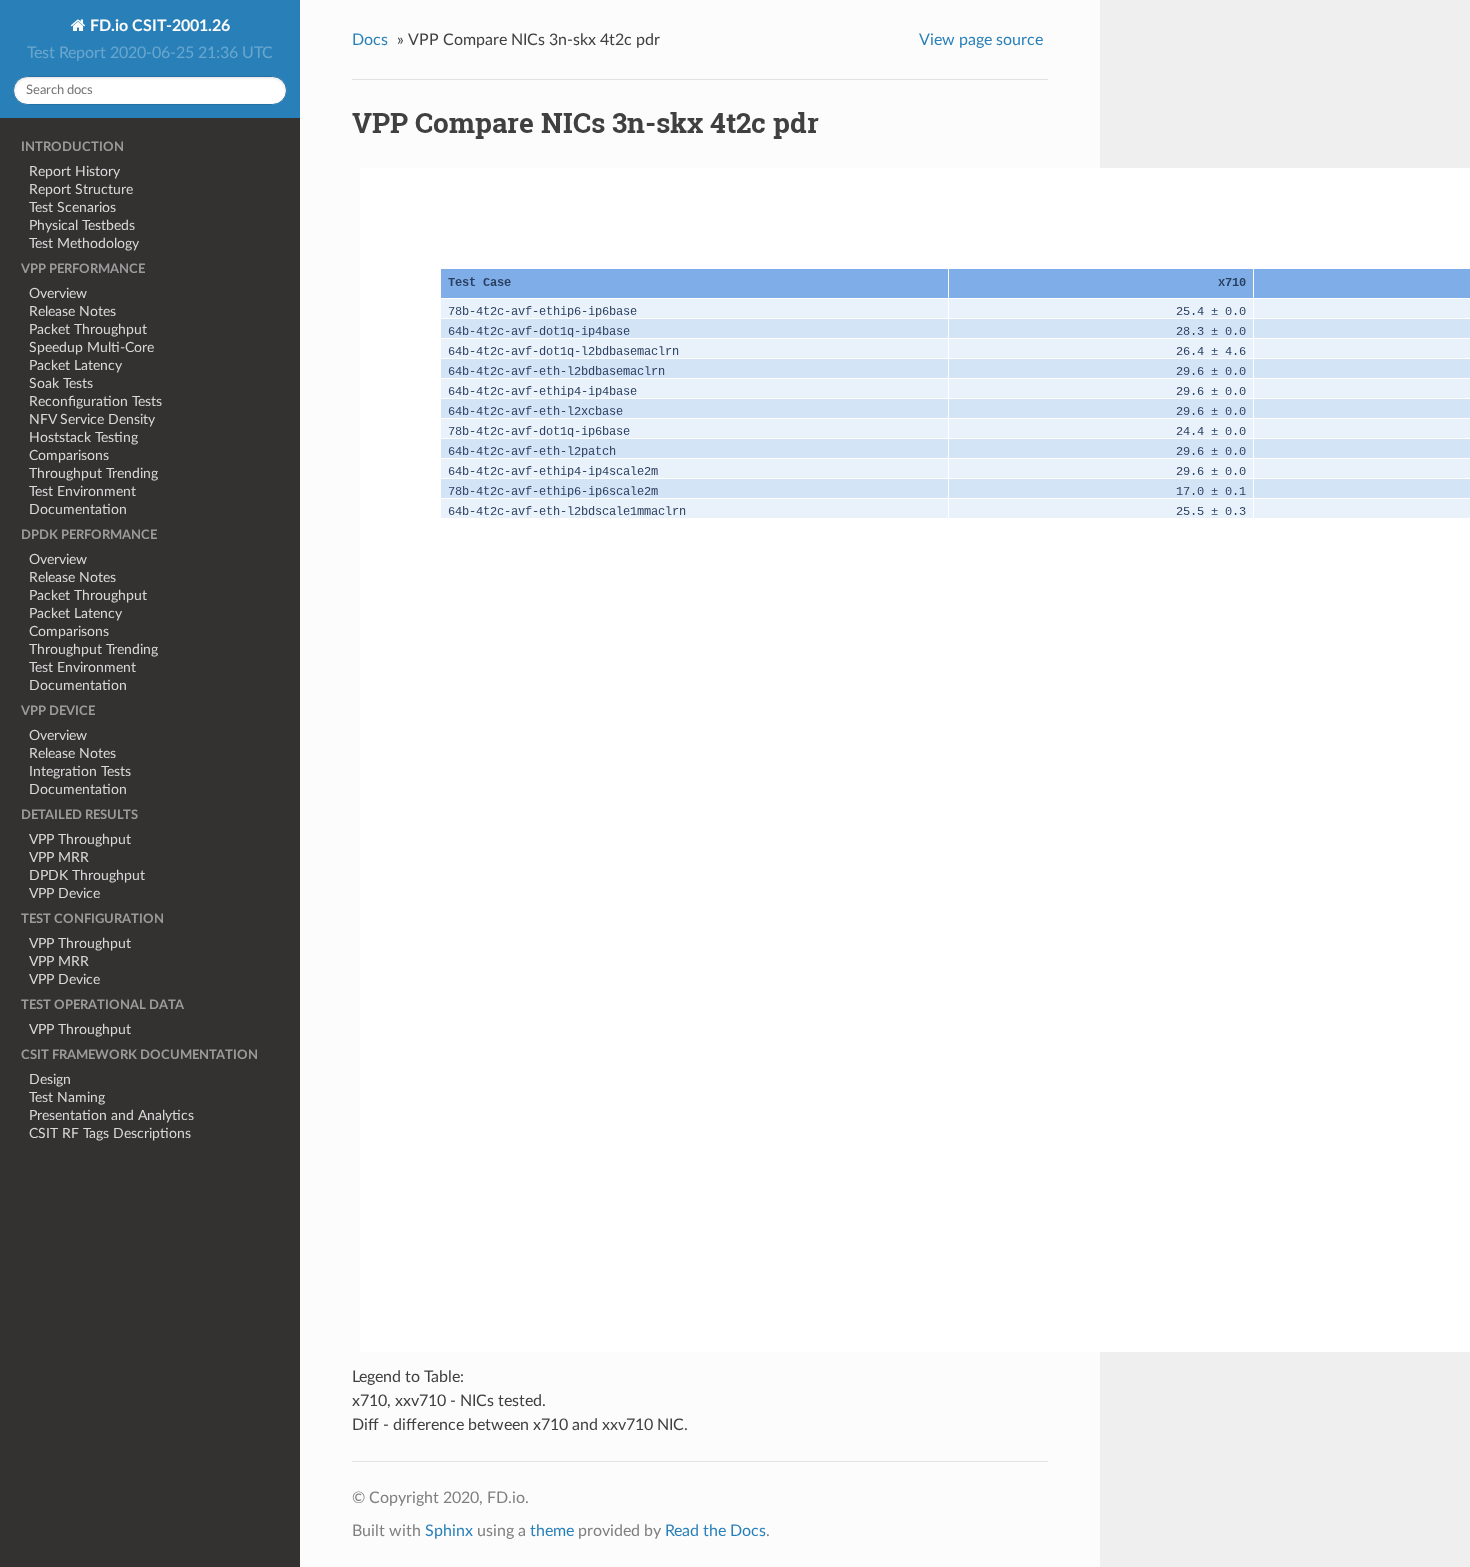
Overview (58, 293)
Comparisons (69, 455)
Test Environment (82, 491)
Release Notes (72, 311)
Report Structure (81, 189)
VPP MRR (59, 857)
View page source (981, 40)
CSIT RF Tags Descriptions (110, 1133)
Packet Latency (75, 365)
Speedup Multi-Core (91, 347)
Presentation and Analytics (111, 1115)
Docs (370, 40)
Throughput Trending (93, 473)
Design (50, 1079)
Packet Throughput (88, 329)
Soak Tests (61, 383)
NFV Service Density (92, 419)
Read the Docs (715, 1531)
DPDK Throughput (87, 875)
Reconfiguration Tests (95, 401)
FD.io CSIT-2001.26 (158, 26)
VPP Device (64, 893)
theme (552, 1531)
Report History (74, 171)
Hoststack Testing (83, 437)
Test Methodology (84, 243)
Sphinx (449, 1531)
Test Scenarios (72, 207)
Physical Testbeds (82, 225)
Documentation (78, 509)
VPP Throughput (80, 839)
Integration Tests (80, 771)
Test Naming (67, 1097)
